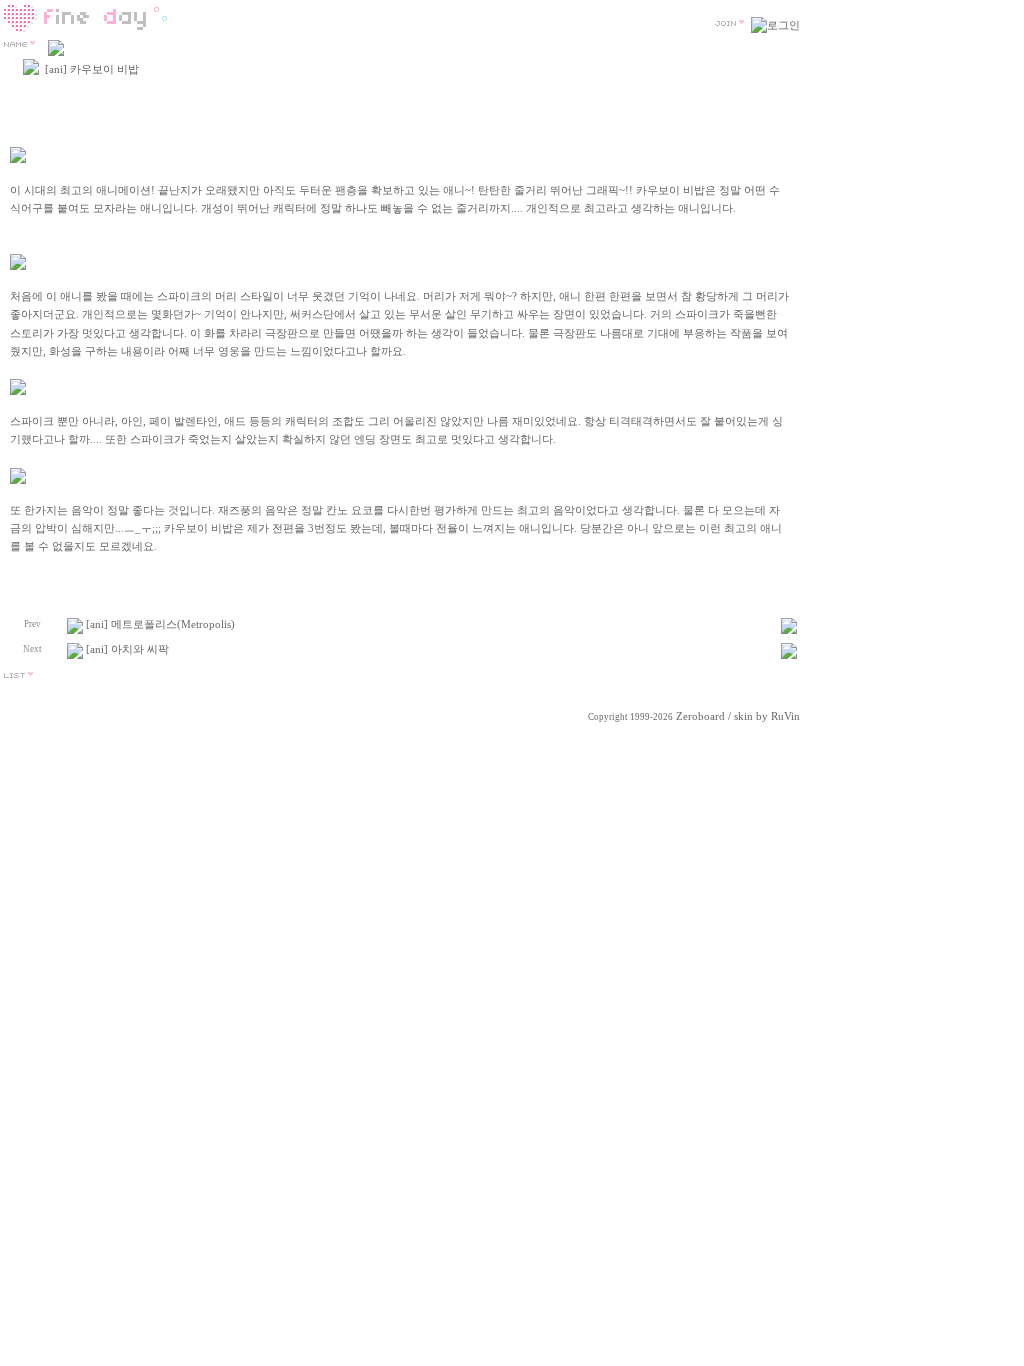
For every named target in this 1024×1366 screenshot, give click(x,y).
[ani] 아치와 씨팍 (127, 649)
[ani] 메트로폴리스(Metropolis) (160, 624)
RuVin (785, 716)
